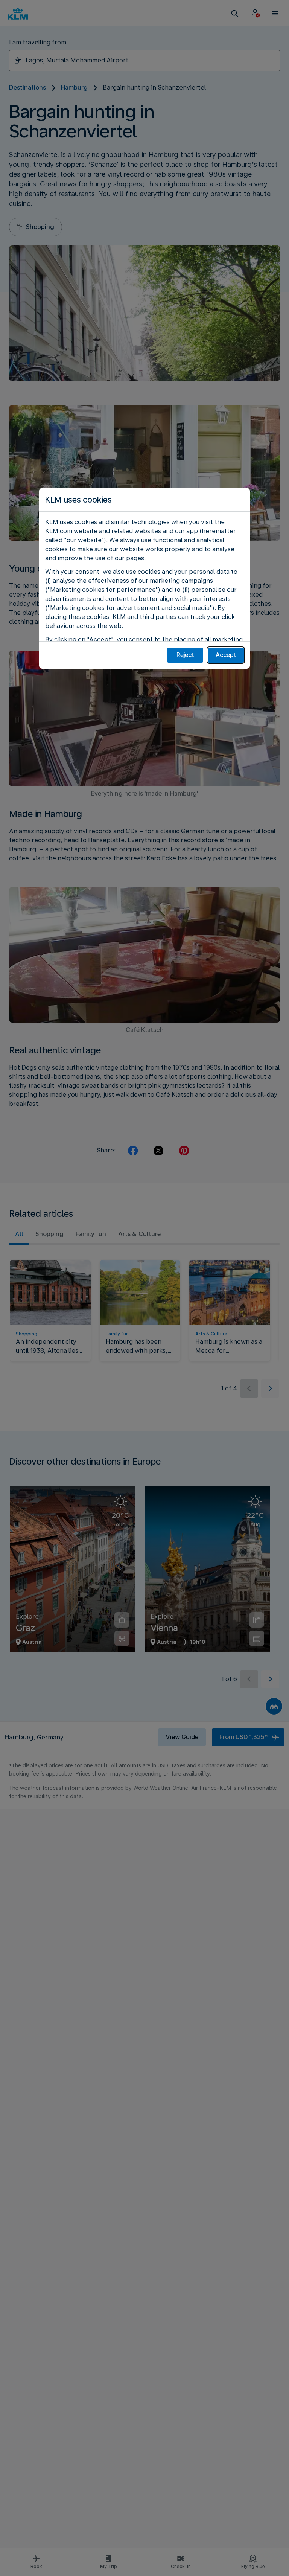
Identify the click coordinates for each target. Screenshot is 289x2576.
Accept (226, 655)
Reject (185, 655)
